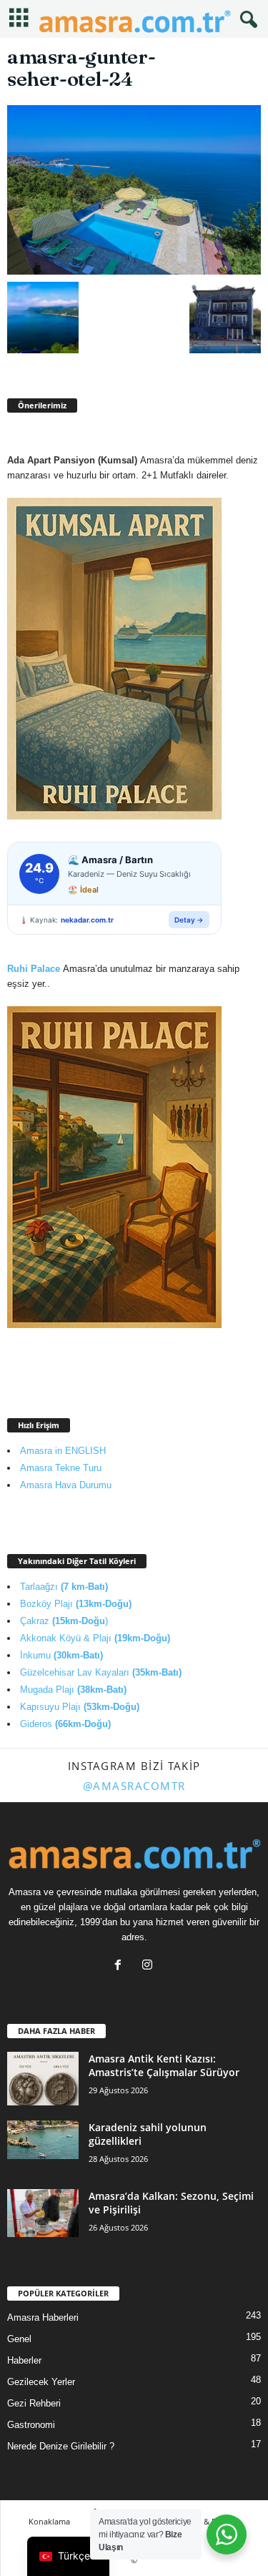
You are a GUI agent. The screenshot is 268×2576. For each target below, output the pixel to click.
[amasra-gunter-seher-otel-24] (134, 190)
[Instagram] (149, 1966)
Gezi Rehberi (34, 2403)
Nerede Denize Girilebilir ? (61, 2446)
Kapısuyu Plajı (80, 1707)
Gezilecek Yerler (41, 2382)
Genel (19, 2339)
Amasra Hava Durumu (66, 1485)
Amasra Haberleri (43, 2317)
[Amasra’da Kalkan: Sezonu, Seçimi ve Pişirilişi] (43, 2213)
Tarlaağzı (64, 1587)
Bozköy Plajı (76, 1604)
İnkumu (61, 1655)
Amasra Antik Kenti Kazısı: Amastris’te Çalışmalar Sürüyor (164, 2065)
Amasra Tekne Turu (61, 1468)
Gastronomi (31, 2425)
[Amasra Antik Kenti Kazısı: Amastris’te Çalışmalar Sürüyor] (43, 2079)
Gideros (65, 1724)
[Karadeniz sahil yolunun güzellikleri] (43, 2139)
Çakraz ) (64, 1621)
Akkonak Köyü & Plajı (95, 1638)
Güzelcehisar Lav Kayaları (101, 1672)
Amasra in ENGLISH (63, 1451)
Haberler (24, 2360)
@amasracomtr (134, 1786)
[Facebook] (121, 1966)
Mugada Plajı (73, 1690)
